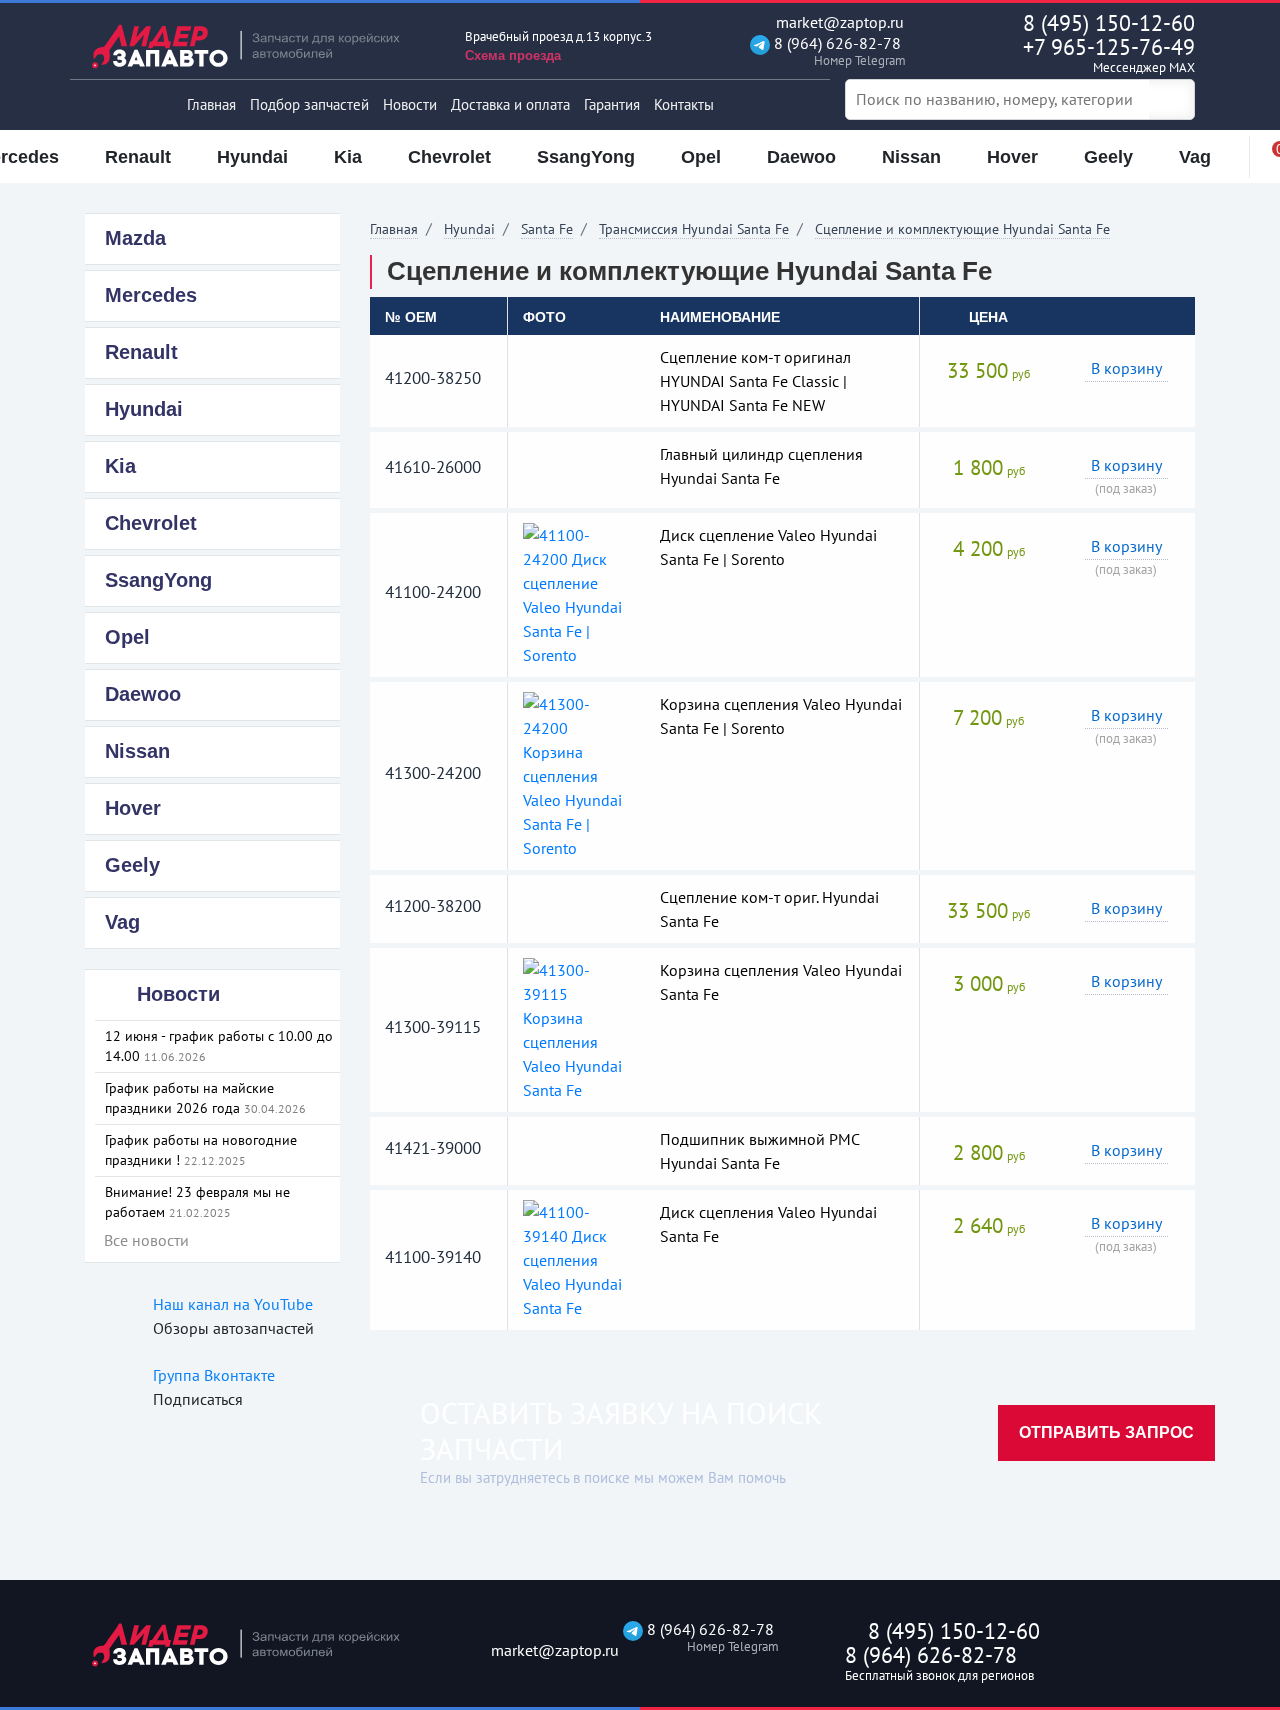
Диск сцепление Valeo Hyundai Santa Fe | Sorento (768, 547)
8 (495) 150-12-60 (1109, 23)
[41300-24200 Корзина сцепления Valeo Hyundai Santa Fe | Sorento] (577, 774)
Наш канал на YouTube (233, 1304)
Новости (410, 104)
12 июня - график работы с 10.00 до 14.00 (219, 1046)
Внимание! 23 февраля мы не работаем (197, 1202)
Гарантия (612, 104)
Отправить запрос (1106, 1432)
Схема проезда (513, 55)
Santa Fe (547, 229)
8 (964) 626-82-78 (835, 51)
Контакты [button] (684, 104)
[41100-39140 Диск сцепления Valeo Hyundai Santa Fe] (577, 1258)
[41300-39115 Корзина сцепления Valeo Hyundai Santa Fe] (577, 1028)
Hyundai (469, 229)
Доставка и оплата (510, 104)
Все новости (146, 1240)
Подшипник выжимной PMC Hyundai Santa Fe (759, 1151)
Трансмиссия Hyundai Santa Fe (694, 229)
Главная (211, 104)
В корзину (1126, 368)
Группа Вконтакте (214, 1375)
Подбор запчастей (309, 104)
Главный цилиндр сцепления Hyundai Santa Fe (761, 466)
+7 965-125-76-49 (1109, 54)
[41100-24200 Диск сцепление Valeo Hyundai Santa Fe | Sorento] (577, 593)
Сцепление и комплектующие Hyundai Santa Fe (962, 229)
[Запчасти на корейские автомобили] (260, 45)
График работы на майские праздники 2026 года (205, 1098)
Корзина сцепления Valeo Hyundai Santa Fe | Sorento (781, 716)
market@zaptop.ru (838, 22)
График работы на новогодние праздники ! (201, 1150)
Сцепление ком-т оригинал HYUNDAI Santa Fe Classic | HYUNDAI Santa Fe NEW (755, 381)
